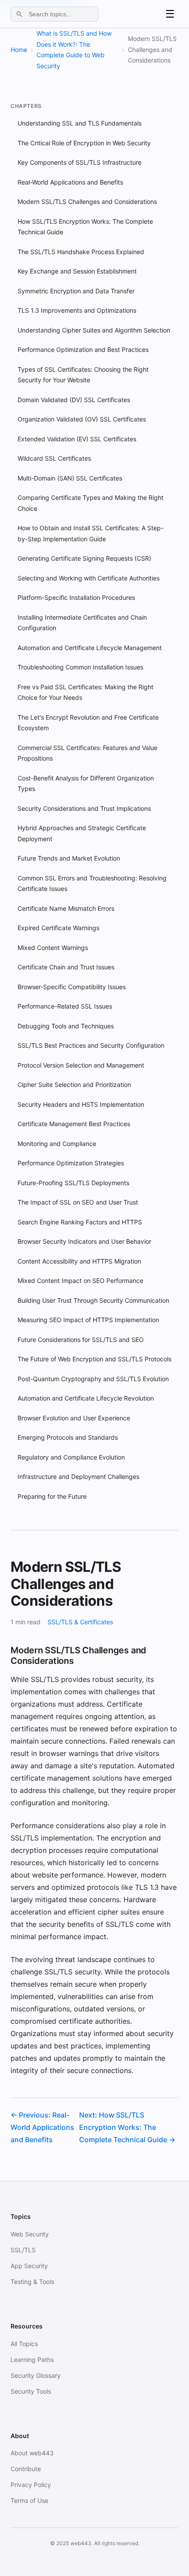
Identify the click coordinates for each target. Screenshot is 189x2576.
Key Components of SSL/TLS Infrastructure (80, 162)
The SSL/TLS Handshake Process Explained (81, 252)
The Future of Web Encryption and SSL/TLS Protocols (94, 1359)
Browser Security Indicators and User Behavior (84, 1241)
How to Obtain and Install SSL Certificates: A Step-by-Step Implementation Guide (91, 533)
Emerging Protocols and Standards (68, 1437)
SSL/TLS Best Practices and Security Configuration (91, 1045)
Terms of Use (29, 2500)
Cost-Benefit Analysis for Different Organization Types (86, 784)
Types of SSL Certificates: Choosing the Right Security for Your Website (83, 375)
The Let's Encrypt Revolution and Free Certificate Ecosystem (88, 723)
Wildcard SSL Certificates (54, 458)
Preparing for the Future (52, 1496)
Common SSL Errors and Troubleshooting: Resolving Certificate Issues (92, 883)
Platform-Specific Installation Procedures (76, 597)
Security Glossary (36, 2375)
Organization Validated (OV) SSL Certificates (82, 419)
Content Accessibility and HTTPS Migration (79, 1261)
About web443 (32, 2453)
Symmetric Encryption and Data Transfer (76, 291)
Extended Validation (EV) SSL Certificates (77, 439)
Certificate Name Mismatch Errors (66, 908)
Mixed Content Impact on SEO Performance (80, 1281)
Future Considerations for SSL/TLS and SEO (81, 1340)
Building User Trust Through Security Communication (93, 1300)
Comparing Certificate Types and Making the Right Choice (91, 503)
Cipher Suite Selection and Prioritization (74, 1085)
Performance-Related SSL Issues (65, 1006)
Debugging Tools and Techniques (66, 1026)
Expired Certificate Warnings (58, 928)
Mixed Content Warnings (53, 948)
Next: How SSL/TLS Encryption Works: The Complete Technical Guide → (127, 2127)
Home (19, 50)
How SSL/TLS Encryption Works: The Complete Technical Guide (85, 227)
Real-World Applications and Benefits (70, 182)
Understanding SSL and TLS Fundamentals (80, 123)
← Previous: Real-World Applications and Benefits (42, 2127)
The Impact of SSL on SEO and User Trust (78, 1202)
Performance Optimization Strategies (71, 1163)
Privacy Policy (31, 2485)
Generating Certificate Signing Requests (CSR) (84, 558)
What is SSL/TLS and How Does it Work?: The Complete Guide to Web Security (74, 50)
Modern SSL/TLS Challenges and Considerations (87, 201)
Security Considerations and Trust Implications (84, 808)
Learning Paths (32, 2360)
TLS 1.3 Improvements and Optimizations (77, 310)
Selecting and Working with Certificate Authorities (89, 578)
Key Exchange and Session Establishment (77, 271)
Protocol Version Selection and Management (81, 1065)
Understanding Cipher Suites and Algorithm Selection (94, 330)
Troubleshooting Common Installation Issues (80, 667)
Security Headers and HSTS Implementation (81, 1104)
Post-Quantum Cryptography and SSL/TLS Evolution (93, 1379)
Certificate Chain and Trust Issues (66, 967)
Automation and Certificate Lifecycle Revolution (86, 1398)
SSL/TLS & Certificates (80, 1622)
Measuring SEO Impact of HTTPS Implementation (88, 1320)
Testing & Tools (32, 2282)
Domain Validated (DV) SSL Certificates (74, 400)
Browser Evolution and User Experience (74, 1418)
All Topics (24, 2344)
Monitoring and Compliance (57, 1144)
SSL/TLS (23, 2250)
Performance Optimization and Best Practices (83, 349)
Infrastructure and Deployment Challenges (78, 1476)
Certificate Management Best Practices (74, 1124)
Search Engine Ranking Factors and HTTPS (80, 1222)
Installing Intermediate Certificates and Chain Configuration (82, 623)
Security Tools (31, 2391)
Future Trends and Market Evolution (69, 858)
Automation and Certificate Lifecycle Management (90, 648)
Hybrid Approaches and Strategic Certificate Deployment (82, 833)
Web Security (30, 2234)
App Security (29, 2266)
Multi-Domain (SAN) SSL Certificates (70, 478)
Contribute (26, 2469)
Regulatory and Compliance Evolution (71, 1457)
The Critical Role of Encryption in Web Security (84, 143)
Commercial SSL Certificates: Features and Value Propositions (87, 753)
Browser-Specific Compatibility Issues (72, 987)
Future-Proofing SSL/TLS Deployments (73, 1183)
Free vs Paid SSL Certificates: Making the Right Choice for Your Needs (85, 692)
